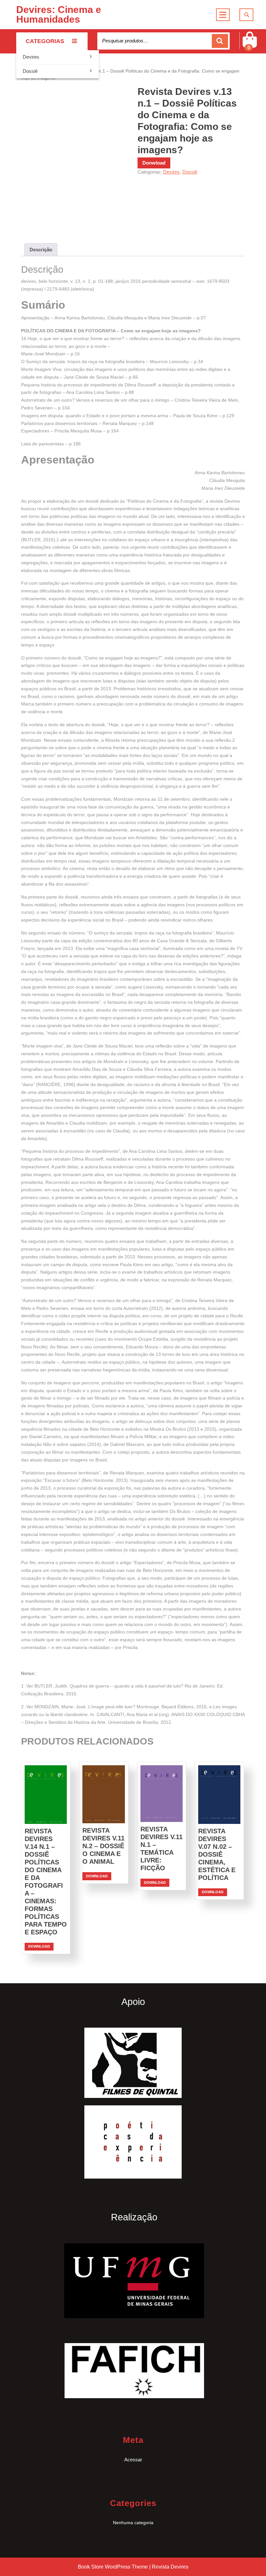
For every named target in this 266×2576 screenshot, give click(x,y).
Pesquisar (220, 41)
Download (39, 1946)
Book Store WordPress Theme (113, 2567)
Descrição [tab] (41, 250)
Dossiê (30, 71)
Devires (31, 57)
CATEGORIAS (45, 41)
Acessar (133, 2460)
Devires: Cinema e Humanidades (59, 14)
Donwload (154, 163)
